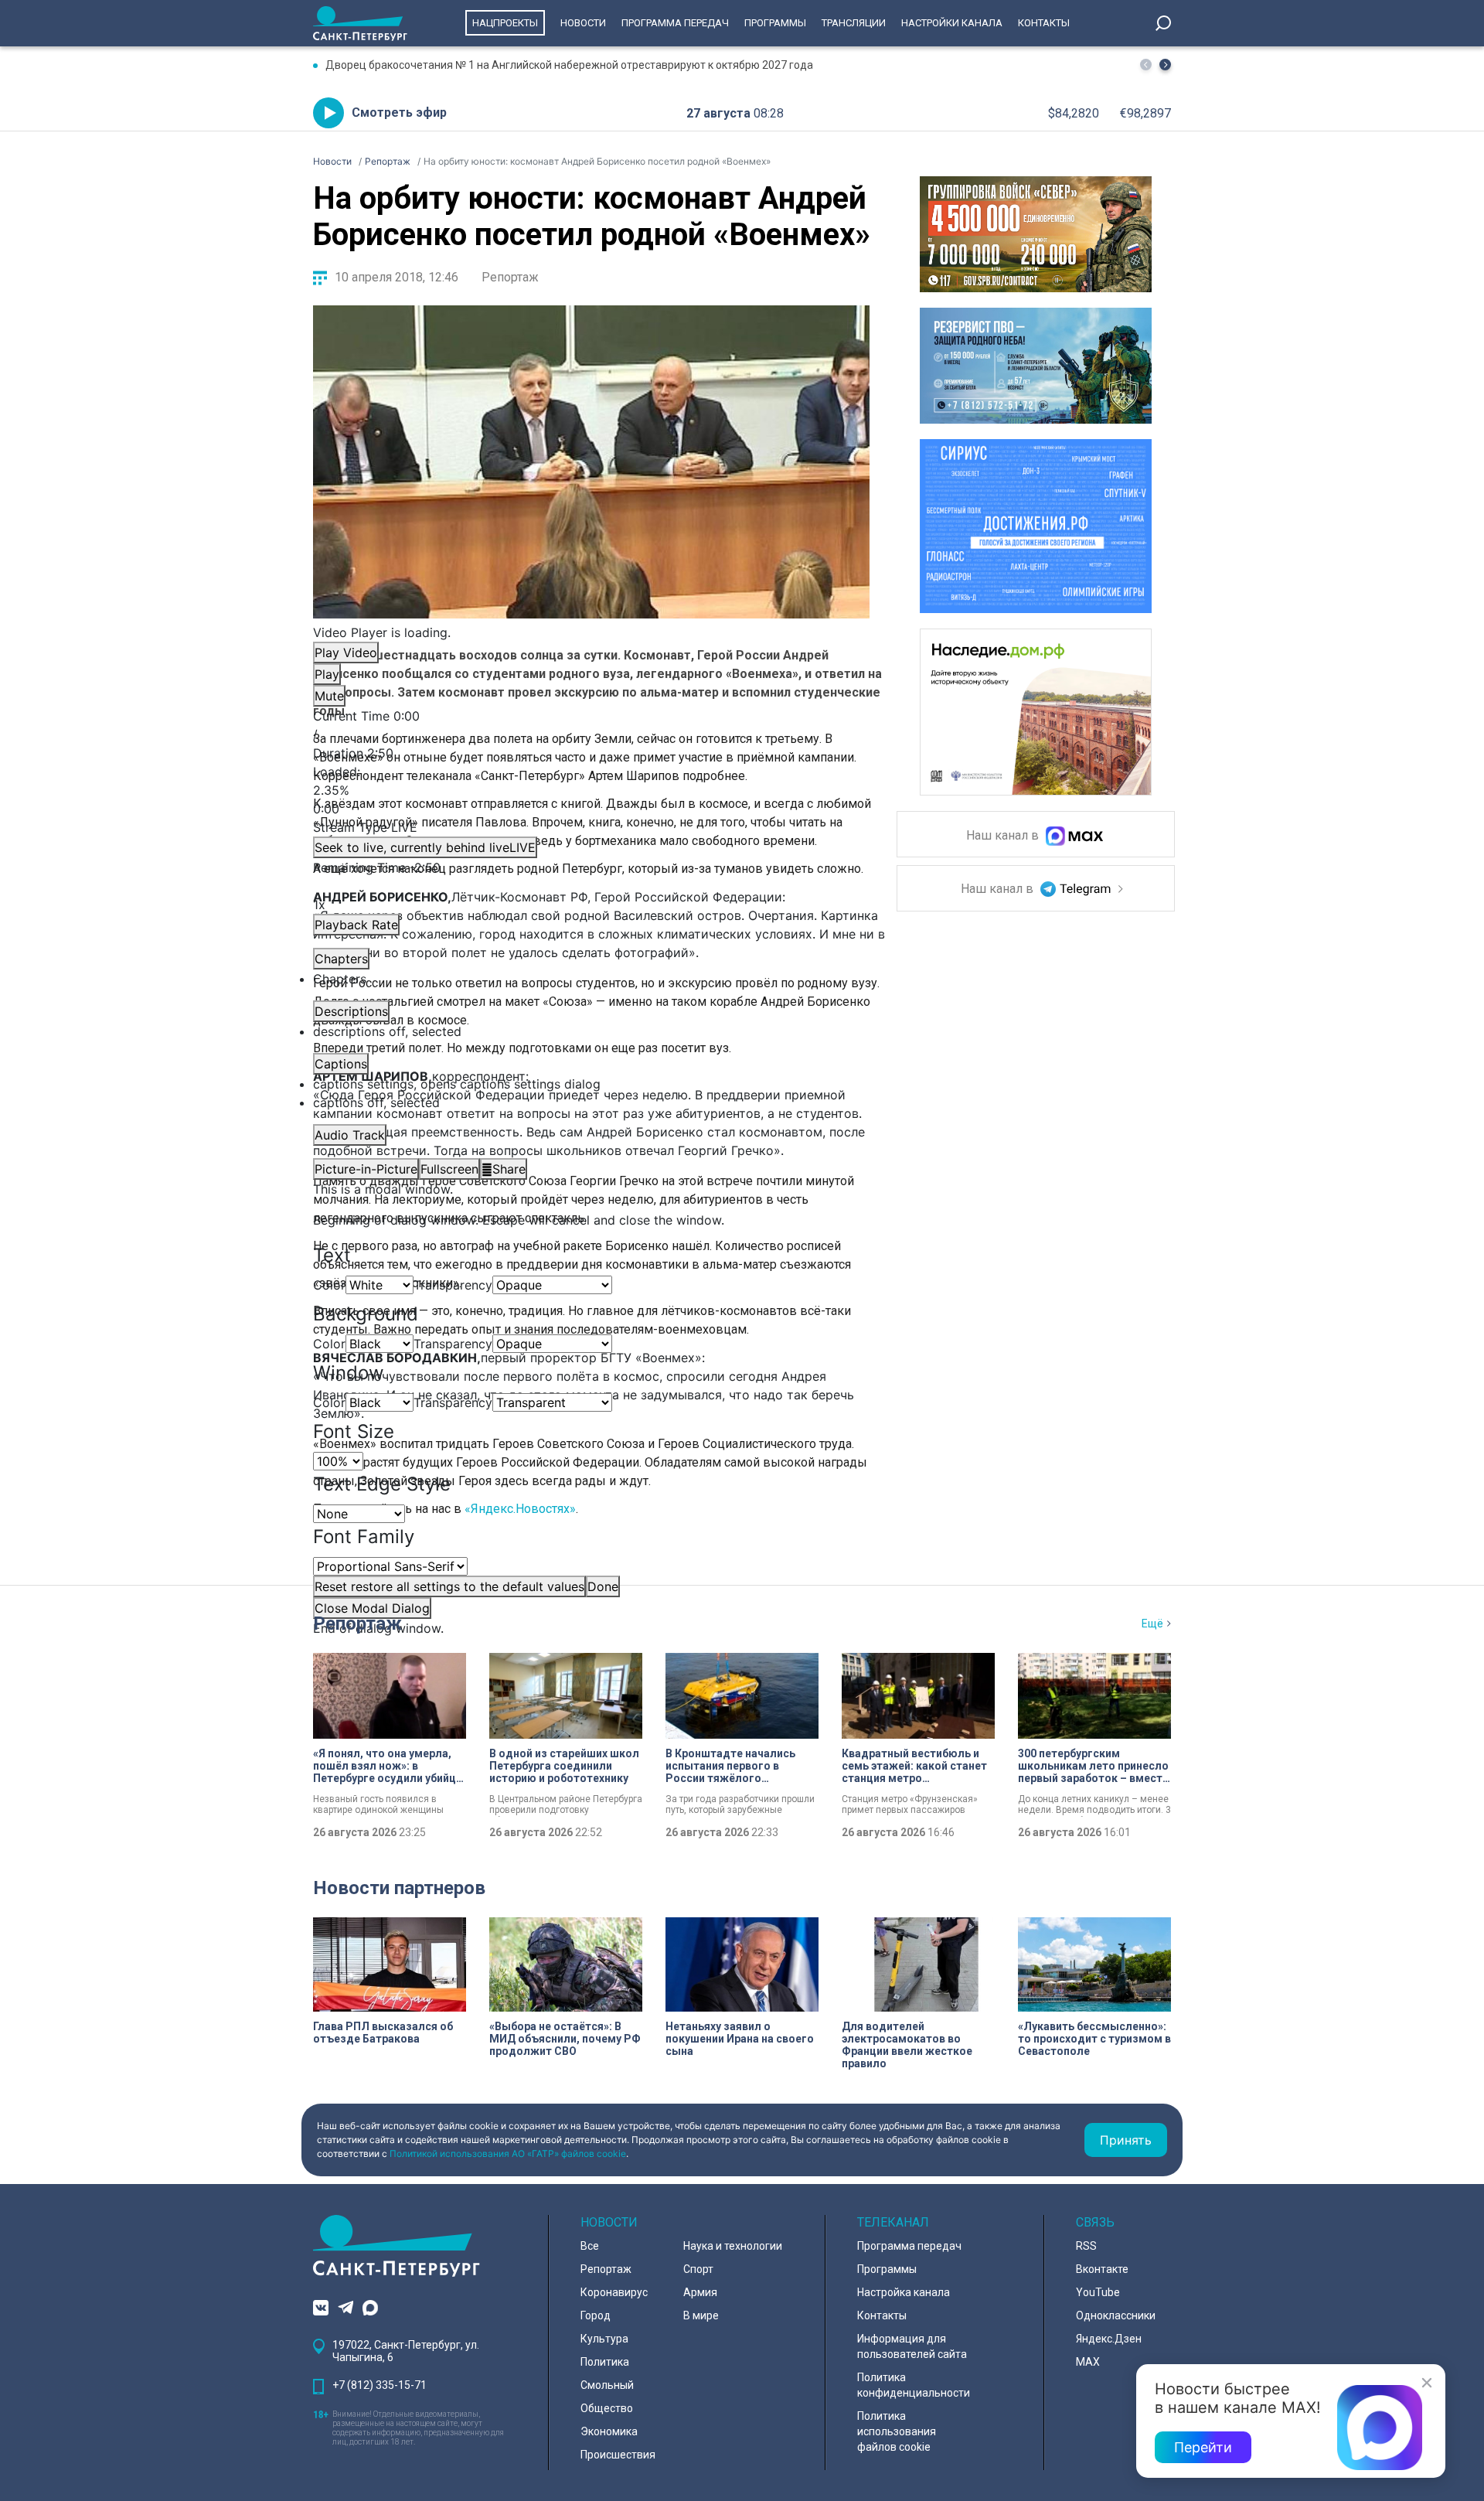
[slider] (591, 790)
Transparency (453, 1285)
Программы (775, 23)
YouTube (1098, 2292)
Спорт (698, 2269)
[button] (1165, 65)
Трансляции (854, 23)
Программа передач (675, 23)
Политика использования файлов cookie (897, 2431)
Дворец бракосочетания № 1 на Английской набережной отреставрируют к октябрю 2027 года (569, 65)
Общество (607, 2408)
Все (590, 2246)
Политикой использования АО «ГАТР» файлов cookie (508, 2153)
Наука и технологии (733, 2246)
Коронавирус (614, 2292)
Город (596, 2315)
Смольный (607, 2385)
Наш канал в (1004, 836)
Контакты (1044, 23)
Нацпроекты (505, 23)
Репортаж (510, 277)
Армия (700, 2292)
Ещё (1152, 1624)
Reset (449, 1586)
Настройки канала (952, 23)
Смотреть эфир (399, 112)
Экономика (609, 2431)
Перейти (1203, 2447)
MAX (1088, 2362)
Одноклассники (1116, 2315)
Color (329, 1285)
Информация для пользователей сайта (912, 2346)
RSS (1086, 2246)
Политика (605, 2362)
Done (603, 1586)
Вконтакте (1102, 2269)
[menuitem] (591, 1084)
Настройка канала (904, 2292)
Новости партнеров (399, 1888)
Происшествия (618, 2455)
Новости (583, 23)
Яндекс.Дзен (1109, 2339)
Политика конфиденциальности (914, 2385)
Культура (604, 2339)
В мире (701, 2315)
